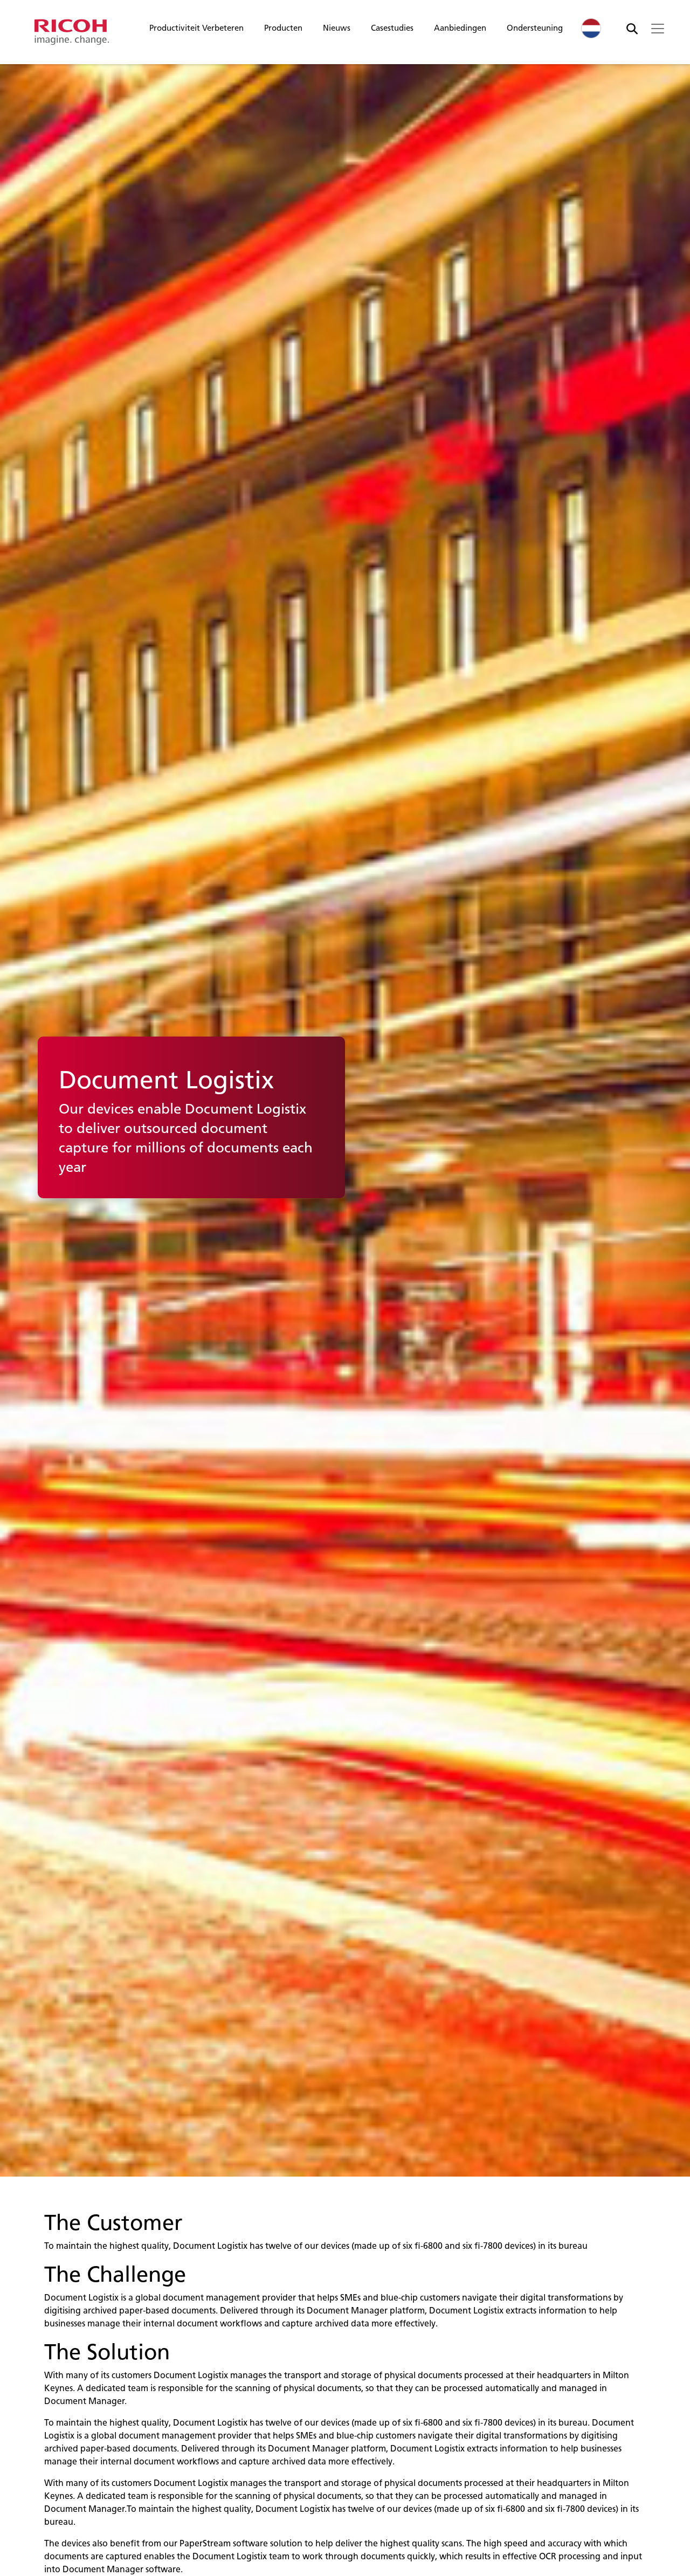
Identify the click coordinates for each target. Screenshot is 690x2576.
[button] (196, 31)
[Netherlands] (591, 28)
